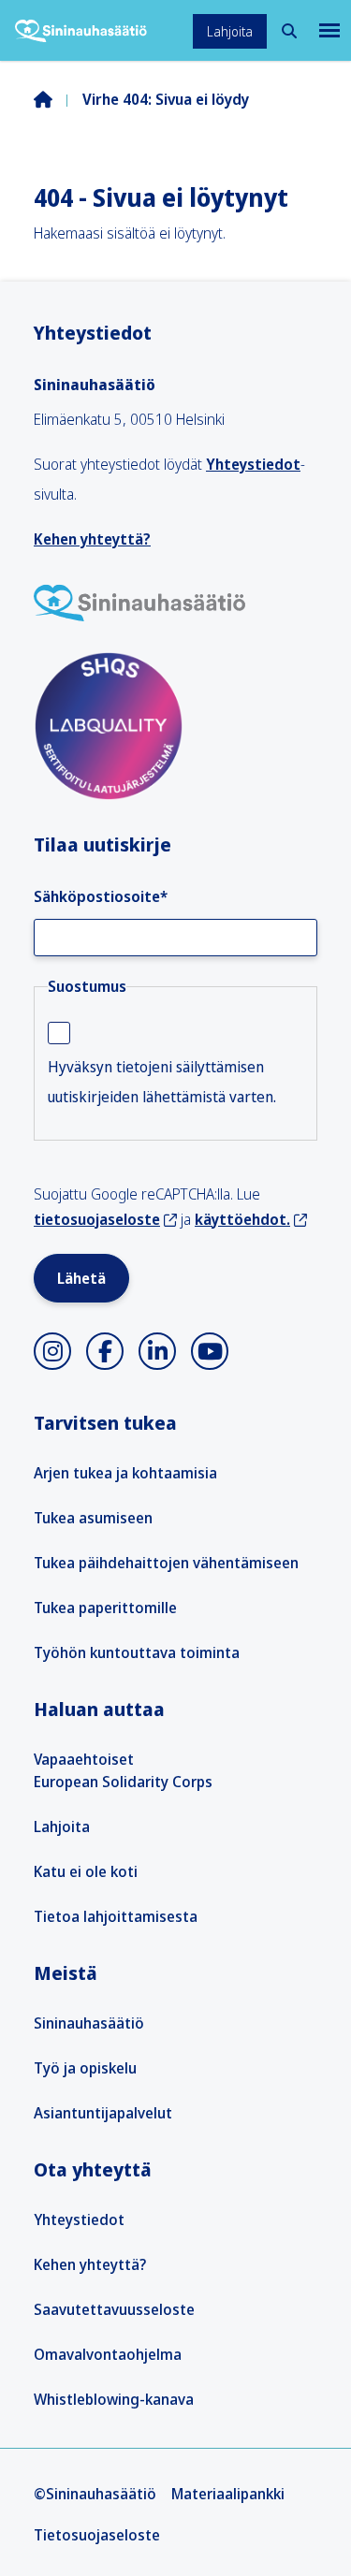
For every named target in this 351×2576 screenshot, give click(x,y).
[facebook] (105, 1351)
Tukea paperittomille (105, 1608)
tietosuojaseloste (97, 1219)
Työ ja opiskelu (85, 2068)
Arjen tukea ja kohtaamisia (125, 1473)
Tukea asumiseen (93, 1518)
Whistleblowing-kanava (114, 2399)
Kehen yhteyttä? (92, 539)
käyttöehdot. (242, 1219)
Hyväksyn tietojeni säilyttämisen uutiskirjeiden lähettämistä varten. (162, 1082)
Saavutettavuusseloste (114, 2309)
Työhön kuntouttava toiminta (137, 1652)
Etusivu (58, 99)
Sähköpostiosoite (101, 896)
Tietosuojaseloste (97, 2535)
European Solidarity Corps (123, 1782)
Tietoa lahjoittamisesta (116, 1916)
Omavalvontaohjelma (108, 2354)
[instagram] (52, 1351)
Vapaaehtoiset (84, 1759)
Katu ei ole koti (86, 1871)
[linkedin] (157, 1351)
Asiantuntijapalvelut (103, 2113)
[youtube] (210, 1351)
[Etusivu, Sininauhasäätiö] (81, 31)
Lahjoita (230, 31)
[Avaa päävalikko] (328, 30)
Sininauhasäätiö (89, 2023)
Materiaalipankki (228, 2494)
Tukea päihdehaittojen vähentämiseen (166, 1563)
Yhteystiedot (253, 464)
